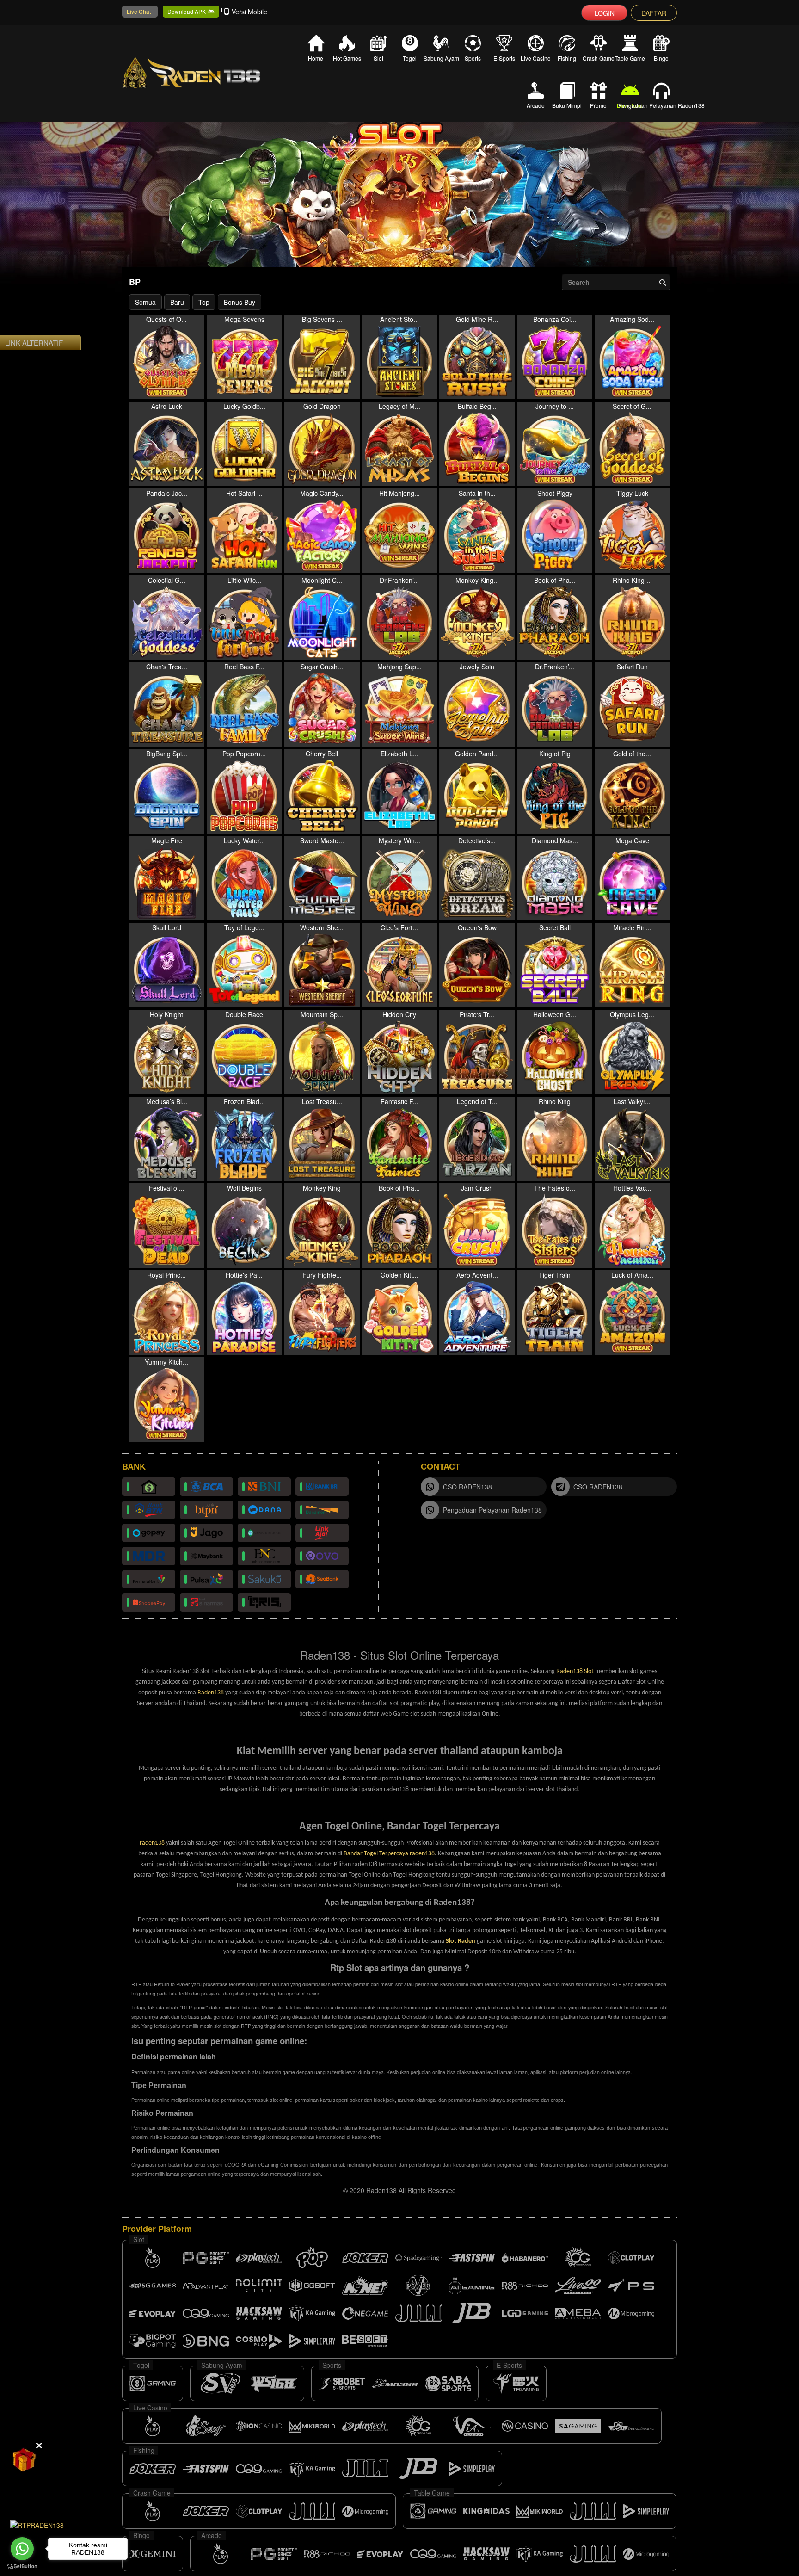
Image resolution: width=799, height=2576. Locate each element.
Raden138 (211, 1693)
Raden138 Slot (575, 1671)
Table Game (630, 58)
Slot (378, 58)
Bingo (661, 58)
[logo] (205, 73)
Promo (598, 105)
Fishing (567, 58)
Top (204, 302)
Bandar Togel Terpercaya (377, 1854)
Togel (410, 58)
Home (316, 58)
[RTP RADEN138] (37, 2524)
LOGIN (605, 13)
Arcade (536, 105)
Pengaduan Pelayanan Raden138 (661, 105)
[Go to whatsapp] (22, 2549)
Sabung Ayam (441, 58)
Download (630, 105)
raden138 (152, 1843)
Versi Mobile (249, 12)
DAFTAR (654, 13)
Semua (145, 302)
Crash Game (598, 58)
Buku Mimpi (567, 105)
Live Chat (139, 11)
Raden (467, 1941)
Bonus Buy (240, 302)
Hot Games (347, 58)
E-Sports (504, 58)
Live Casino (536, 58)
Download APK (187, 11)
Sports (473, 58)
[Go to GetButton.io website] (22, 2567)
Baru (177, 302)
